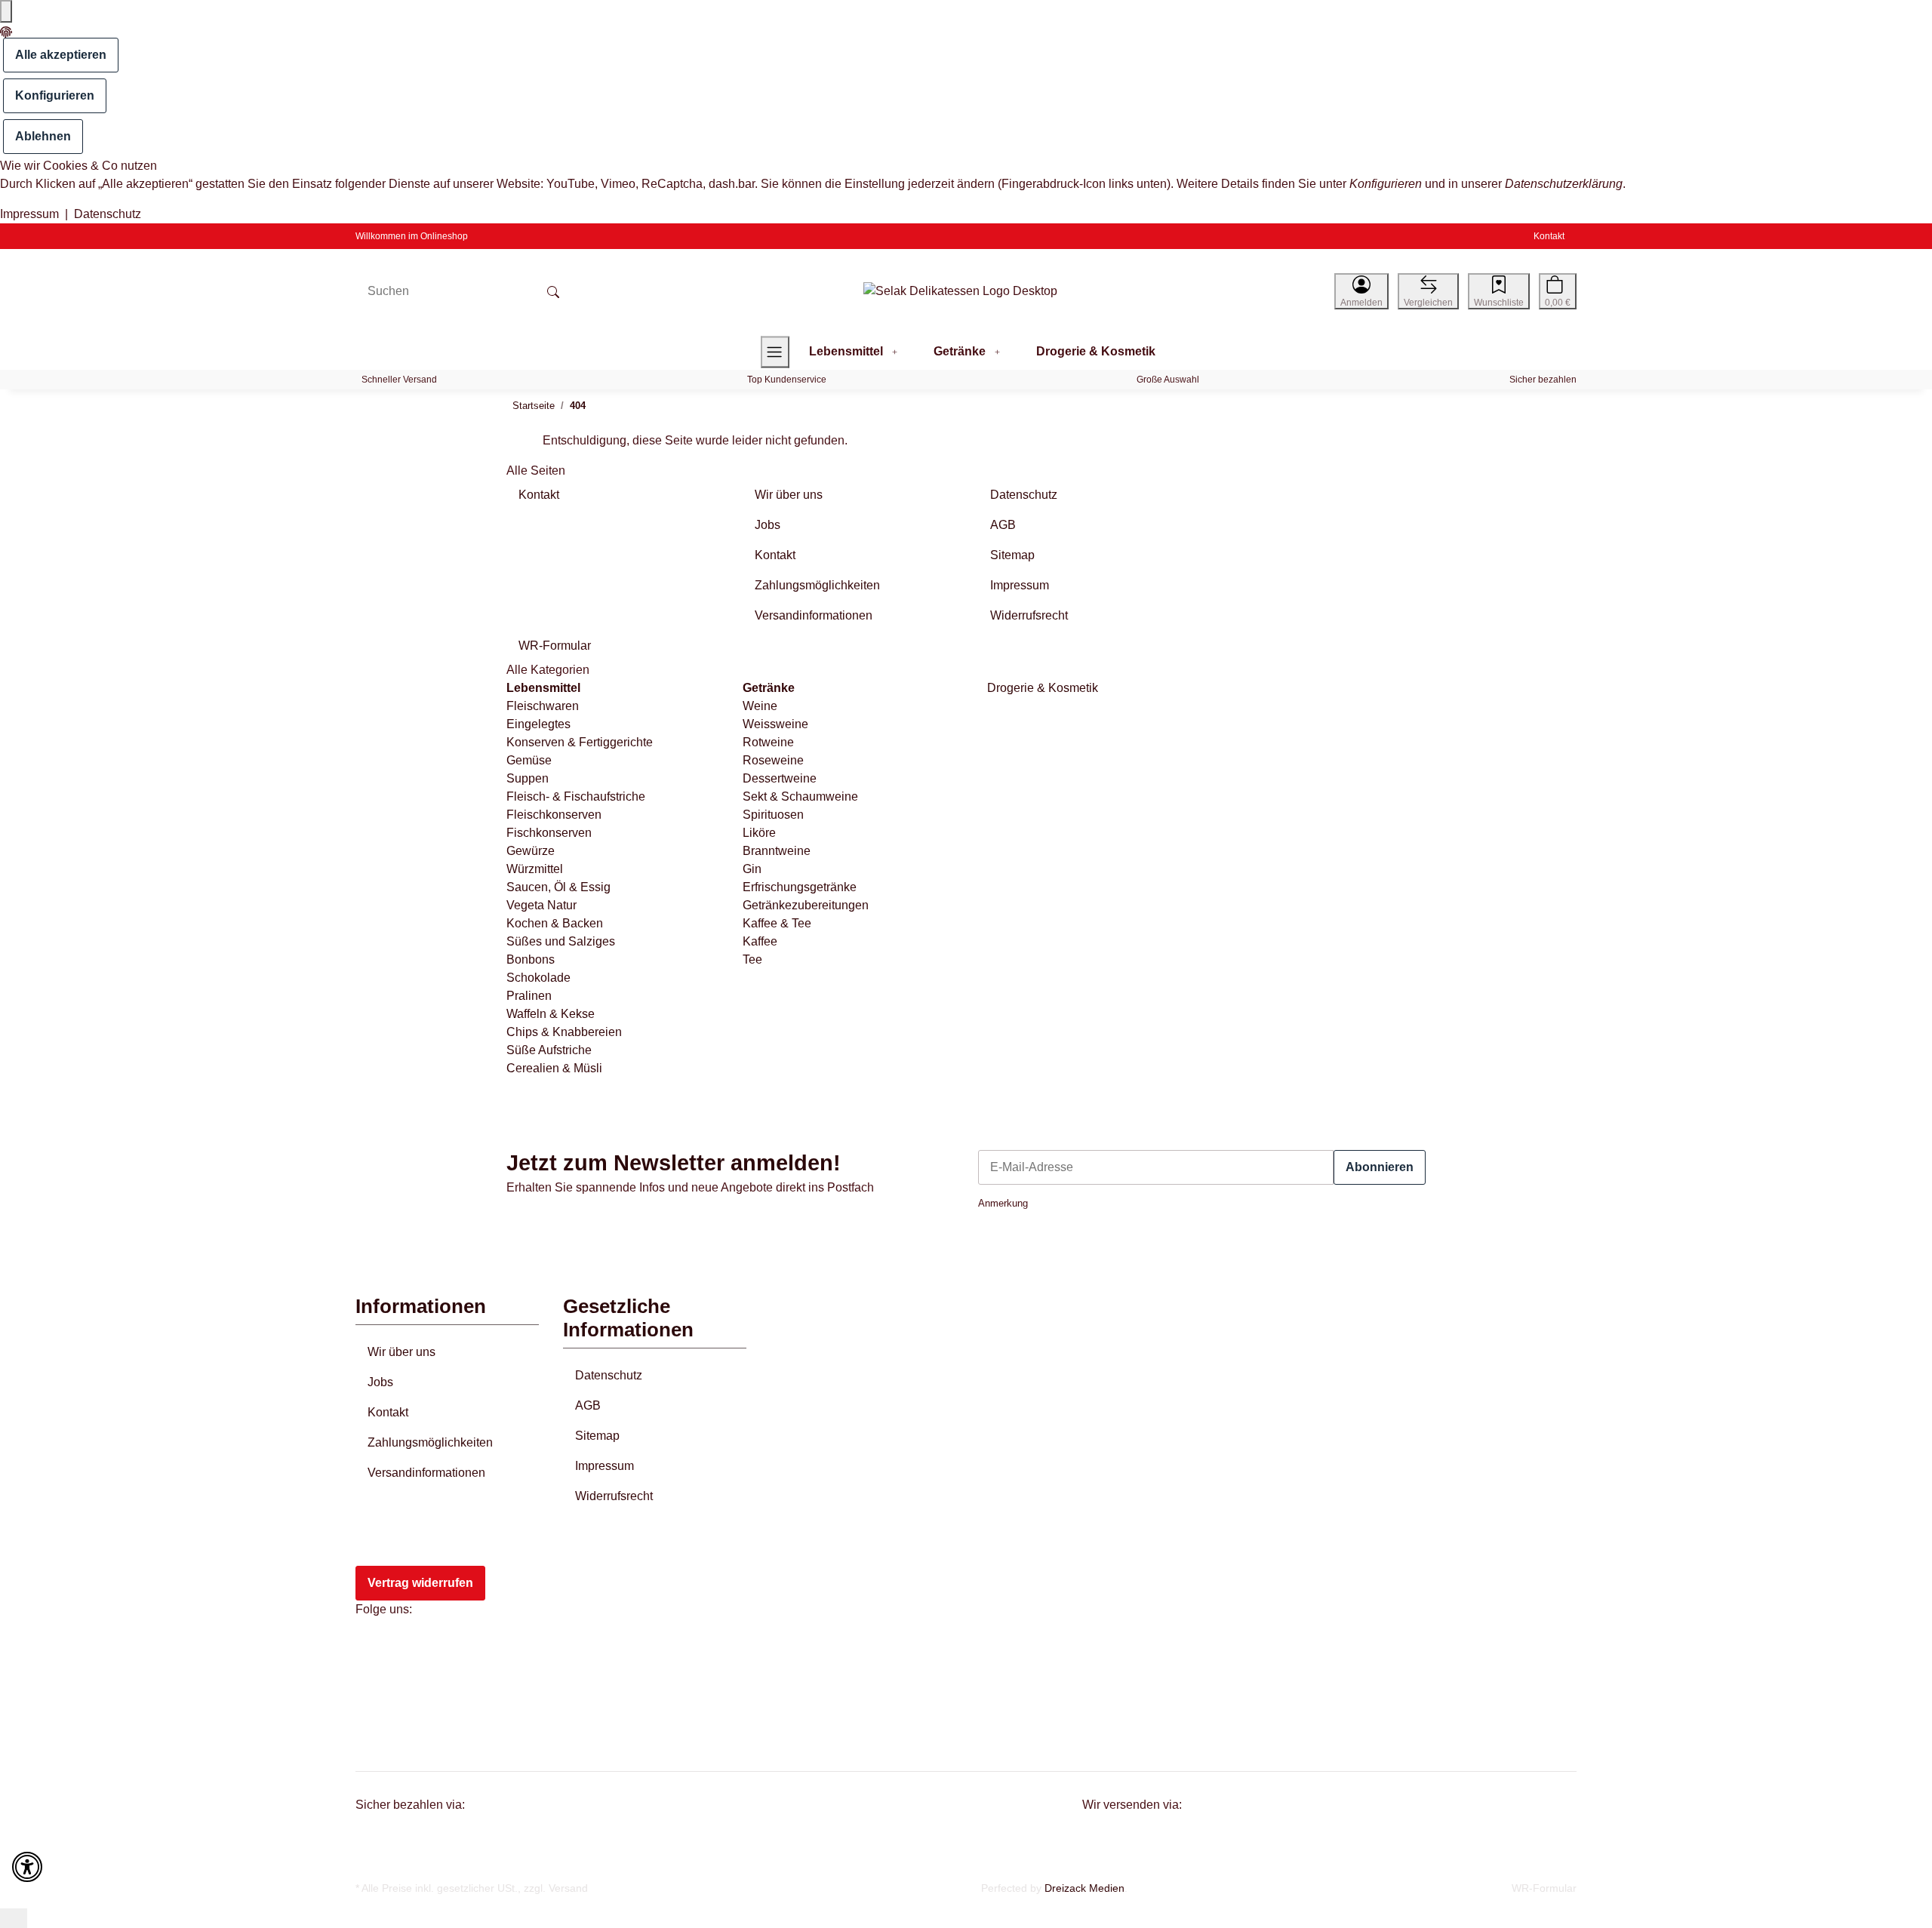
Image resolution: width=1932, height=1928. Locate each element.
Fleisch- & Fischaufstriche (576, 796)
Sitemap (597, 1436)
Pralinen (529, 996)
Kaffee (760, 941)
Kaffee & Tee (777, 923)
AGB (588, 1405)
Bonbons (531, 959)
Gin (752, 869)
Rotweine (768, 742)
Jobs (380, 1382)
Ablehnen (43, 136)
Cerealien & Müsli (554, 1068)
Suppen (528, 778)
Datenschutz (108, 214)
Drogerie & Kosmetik (1041, 688)
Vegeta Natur (541, 905)
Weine (760, 706)
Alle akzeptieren (61, 55)
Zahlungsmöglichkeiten (430, 1442)
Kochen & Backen (555, 923)
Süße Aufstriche (549, 1050)
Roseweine (773, 760)
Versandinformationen (426, 1473)
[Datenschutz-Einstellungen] (6, 11)
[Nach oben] (14, 1918)
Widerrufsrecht (614, 1496)
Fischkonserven (549, 833)
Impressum (29, 214)
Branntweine (777, 851)
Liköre (759, 833)
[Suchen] (553, 291)
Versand (568, 1888)
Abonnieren (1380, 1167)
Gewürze (531, 851)
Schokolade (538, 978)
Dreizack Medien (1084, 1888)
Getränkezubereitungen (806, 905)
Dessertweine (780, 778)
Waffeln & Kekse (551, 1014)
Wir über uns (401, 1352)
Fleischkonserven (554, 815)
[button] (1361, 291)
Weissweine (775, 724)
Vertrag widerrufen (420, 1583)
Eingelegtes (538, 724)
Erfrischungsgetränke (800, 887)
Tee (752, 959)
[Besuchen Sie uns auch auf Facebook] (377, 1648)
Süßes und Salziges (561, 941)
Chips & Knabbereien (564, 1032)
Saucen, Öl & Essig (558, 887)
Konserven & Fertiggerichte (580, 742)
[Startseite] (960, 292)
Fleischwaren (543, 706)
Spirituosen (773, 815)
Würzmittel (535, 869)
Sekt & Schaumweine (800, 796)
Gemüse (529, 760)
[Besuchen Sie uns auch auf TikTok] (377, 1717)
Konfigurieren (55, 95)
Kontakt (1549, 236)
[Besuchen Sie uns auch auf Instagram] (377, 1683)
